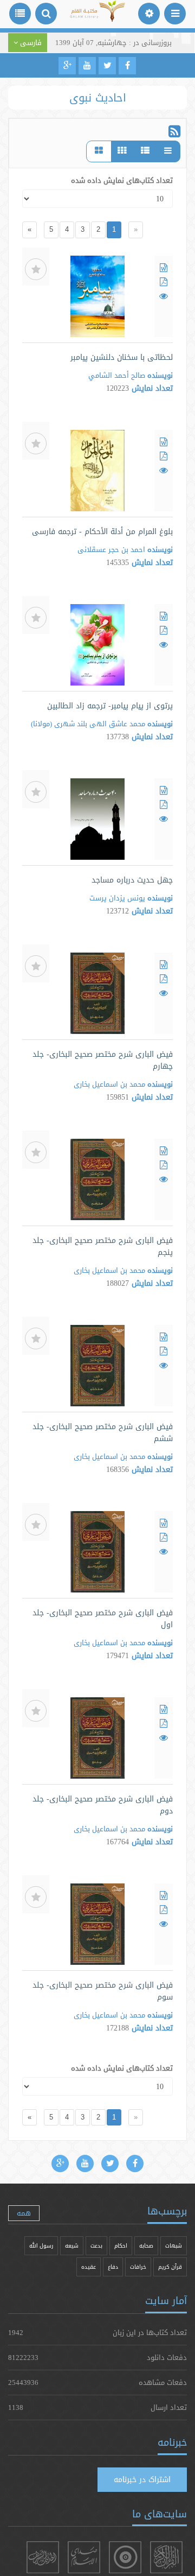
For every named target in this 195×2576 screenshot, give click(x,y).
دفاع (113, 2267)
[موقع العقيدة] (125, 2557)
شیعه (72, 2246)
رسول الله (41, 2246)
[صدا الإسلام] (84, 2557)
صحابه (146, 2246)
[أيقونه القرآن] (166, 2557)
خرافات (138, 2267)
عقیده (89, 2267)
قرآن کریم (170, 2267)
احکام (121, 2246)
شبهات (174, 2246)
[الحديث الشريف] (43, 2557)
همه (24, 2213)
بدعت (96, 2246)
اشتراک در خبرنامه (142, 2479)
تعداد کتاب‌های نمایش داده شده (122, 180)
